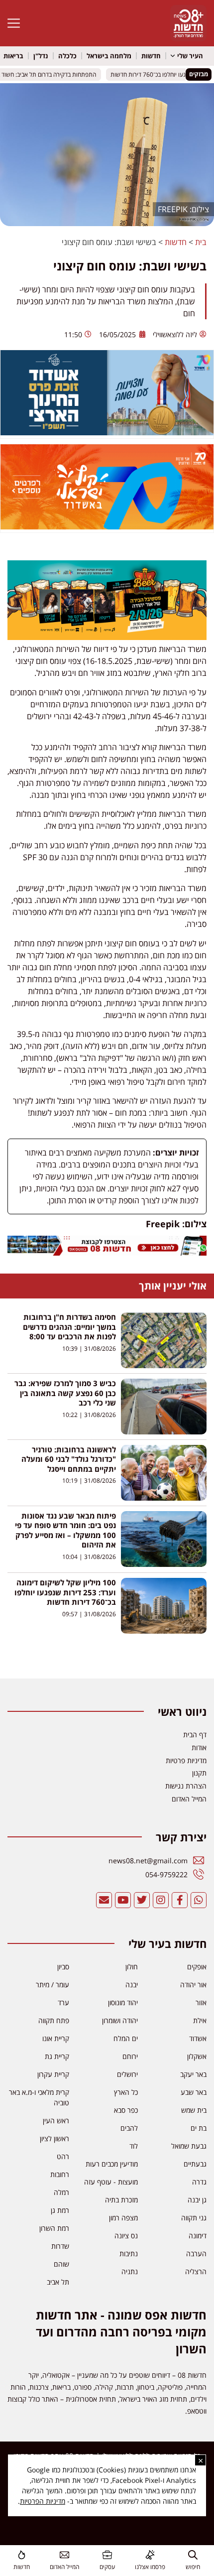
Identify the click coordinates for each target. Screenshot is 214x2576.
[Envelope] (104, 1900)
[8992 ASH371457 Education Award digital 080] (107, 432)
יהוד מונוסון (123, 2002)
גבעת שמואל (189, 2146)
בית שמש (194, 2110)
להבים (129, 2128)
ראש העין (56, 2121)
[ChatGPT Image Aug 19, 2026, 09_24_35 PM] (107, 1253)
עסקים (107, 2567)
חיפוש (193, 2567)
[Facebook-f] (180, 1900)
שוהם (61, 2264)
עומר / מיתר (53, 1985)
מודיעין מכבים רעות (112, 2164)
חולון (132, 1967)
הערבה (196, 2254)
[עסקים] (107, 2555)
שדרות (60, 2246)
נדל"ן (41, 56)
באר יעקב (193, 2074)
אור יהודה (193, 1985)
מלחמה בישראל (109, 56)
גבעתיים (195, 2164)
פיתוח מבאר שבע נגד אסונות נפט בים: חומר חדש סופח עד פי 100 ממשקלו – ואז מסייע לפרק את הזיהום (65, 1530)
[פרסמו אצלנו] (150, 2555)
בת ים (199, 2128)
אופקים (197, 1967)
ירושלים (127, 2074)
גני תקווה (194, 2218)
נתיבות (129, 2254)
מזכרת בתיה (121, 2200)
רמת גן (60, 2210)
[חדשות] (22, 2555)
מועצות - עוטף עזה (111, 2182)
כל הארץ (126, 2092)
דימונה (198, 2236)
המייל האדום (64, 2567)
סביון (63, 1967)
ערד (63, 2002)
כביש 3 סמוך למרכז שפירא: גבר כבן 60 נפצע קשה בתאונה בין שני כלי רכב (65, 1393)
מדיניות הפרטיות (43, 2501)
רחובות (60, 2174)
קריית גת (57, 2056)
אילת (200, 2020)
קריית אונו (56, 2038)
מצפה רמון (123, 2218)
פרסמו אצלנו (150, 2567)
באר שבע (194, 2092)
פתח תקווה (54, 2020)
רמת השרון (54, 2228)
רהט (63, 2156)
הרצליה (196, 2271)
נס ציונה (126, 2236)
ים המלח (126, 2038)
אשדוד (198, 2038)
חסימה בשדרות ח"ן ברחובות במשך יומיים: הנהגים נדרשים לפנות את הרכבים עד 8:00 (69, 1327)
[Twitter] (142, 1900)
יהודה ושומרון (120, 2020)
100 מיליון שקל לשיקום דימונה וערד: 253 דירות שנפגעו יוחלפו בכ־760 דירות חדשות (65, 1592)
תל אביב (58, 2282)
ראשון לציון (54, 2138)
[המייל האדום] (64, 2555)
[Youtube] (123, 1900)
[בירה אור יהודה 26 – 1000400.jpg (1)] (107, 637)
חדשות (151, 56)
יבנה (132, 1985)
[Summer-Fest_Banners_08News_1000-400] (107, 526)
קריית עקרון (53, 2074)
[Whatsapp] (199, 1900)
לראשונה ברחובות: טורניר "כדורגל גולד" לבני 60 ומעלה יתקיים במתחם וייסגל (69, 1459)
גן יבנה (197, 2200)
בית (201, 242)
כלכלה (67, 56)
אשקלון (197, 2056)
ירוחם (130, 2056)
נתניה (130, 2271)
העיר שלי (190, 56)
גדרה (199, 2182)
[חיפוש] (193, 2555)
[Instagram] (161, 1900)
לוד (134, 2146)
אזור (201, 2002)
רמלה (61, 2192)
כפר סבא (126, 2110)
